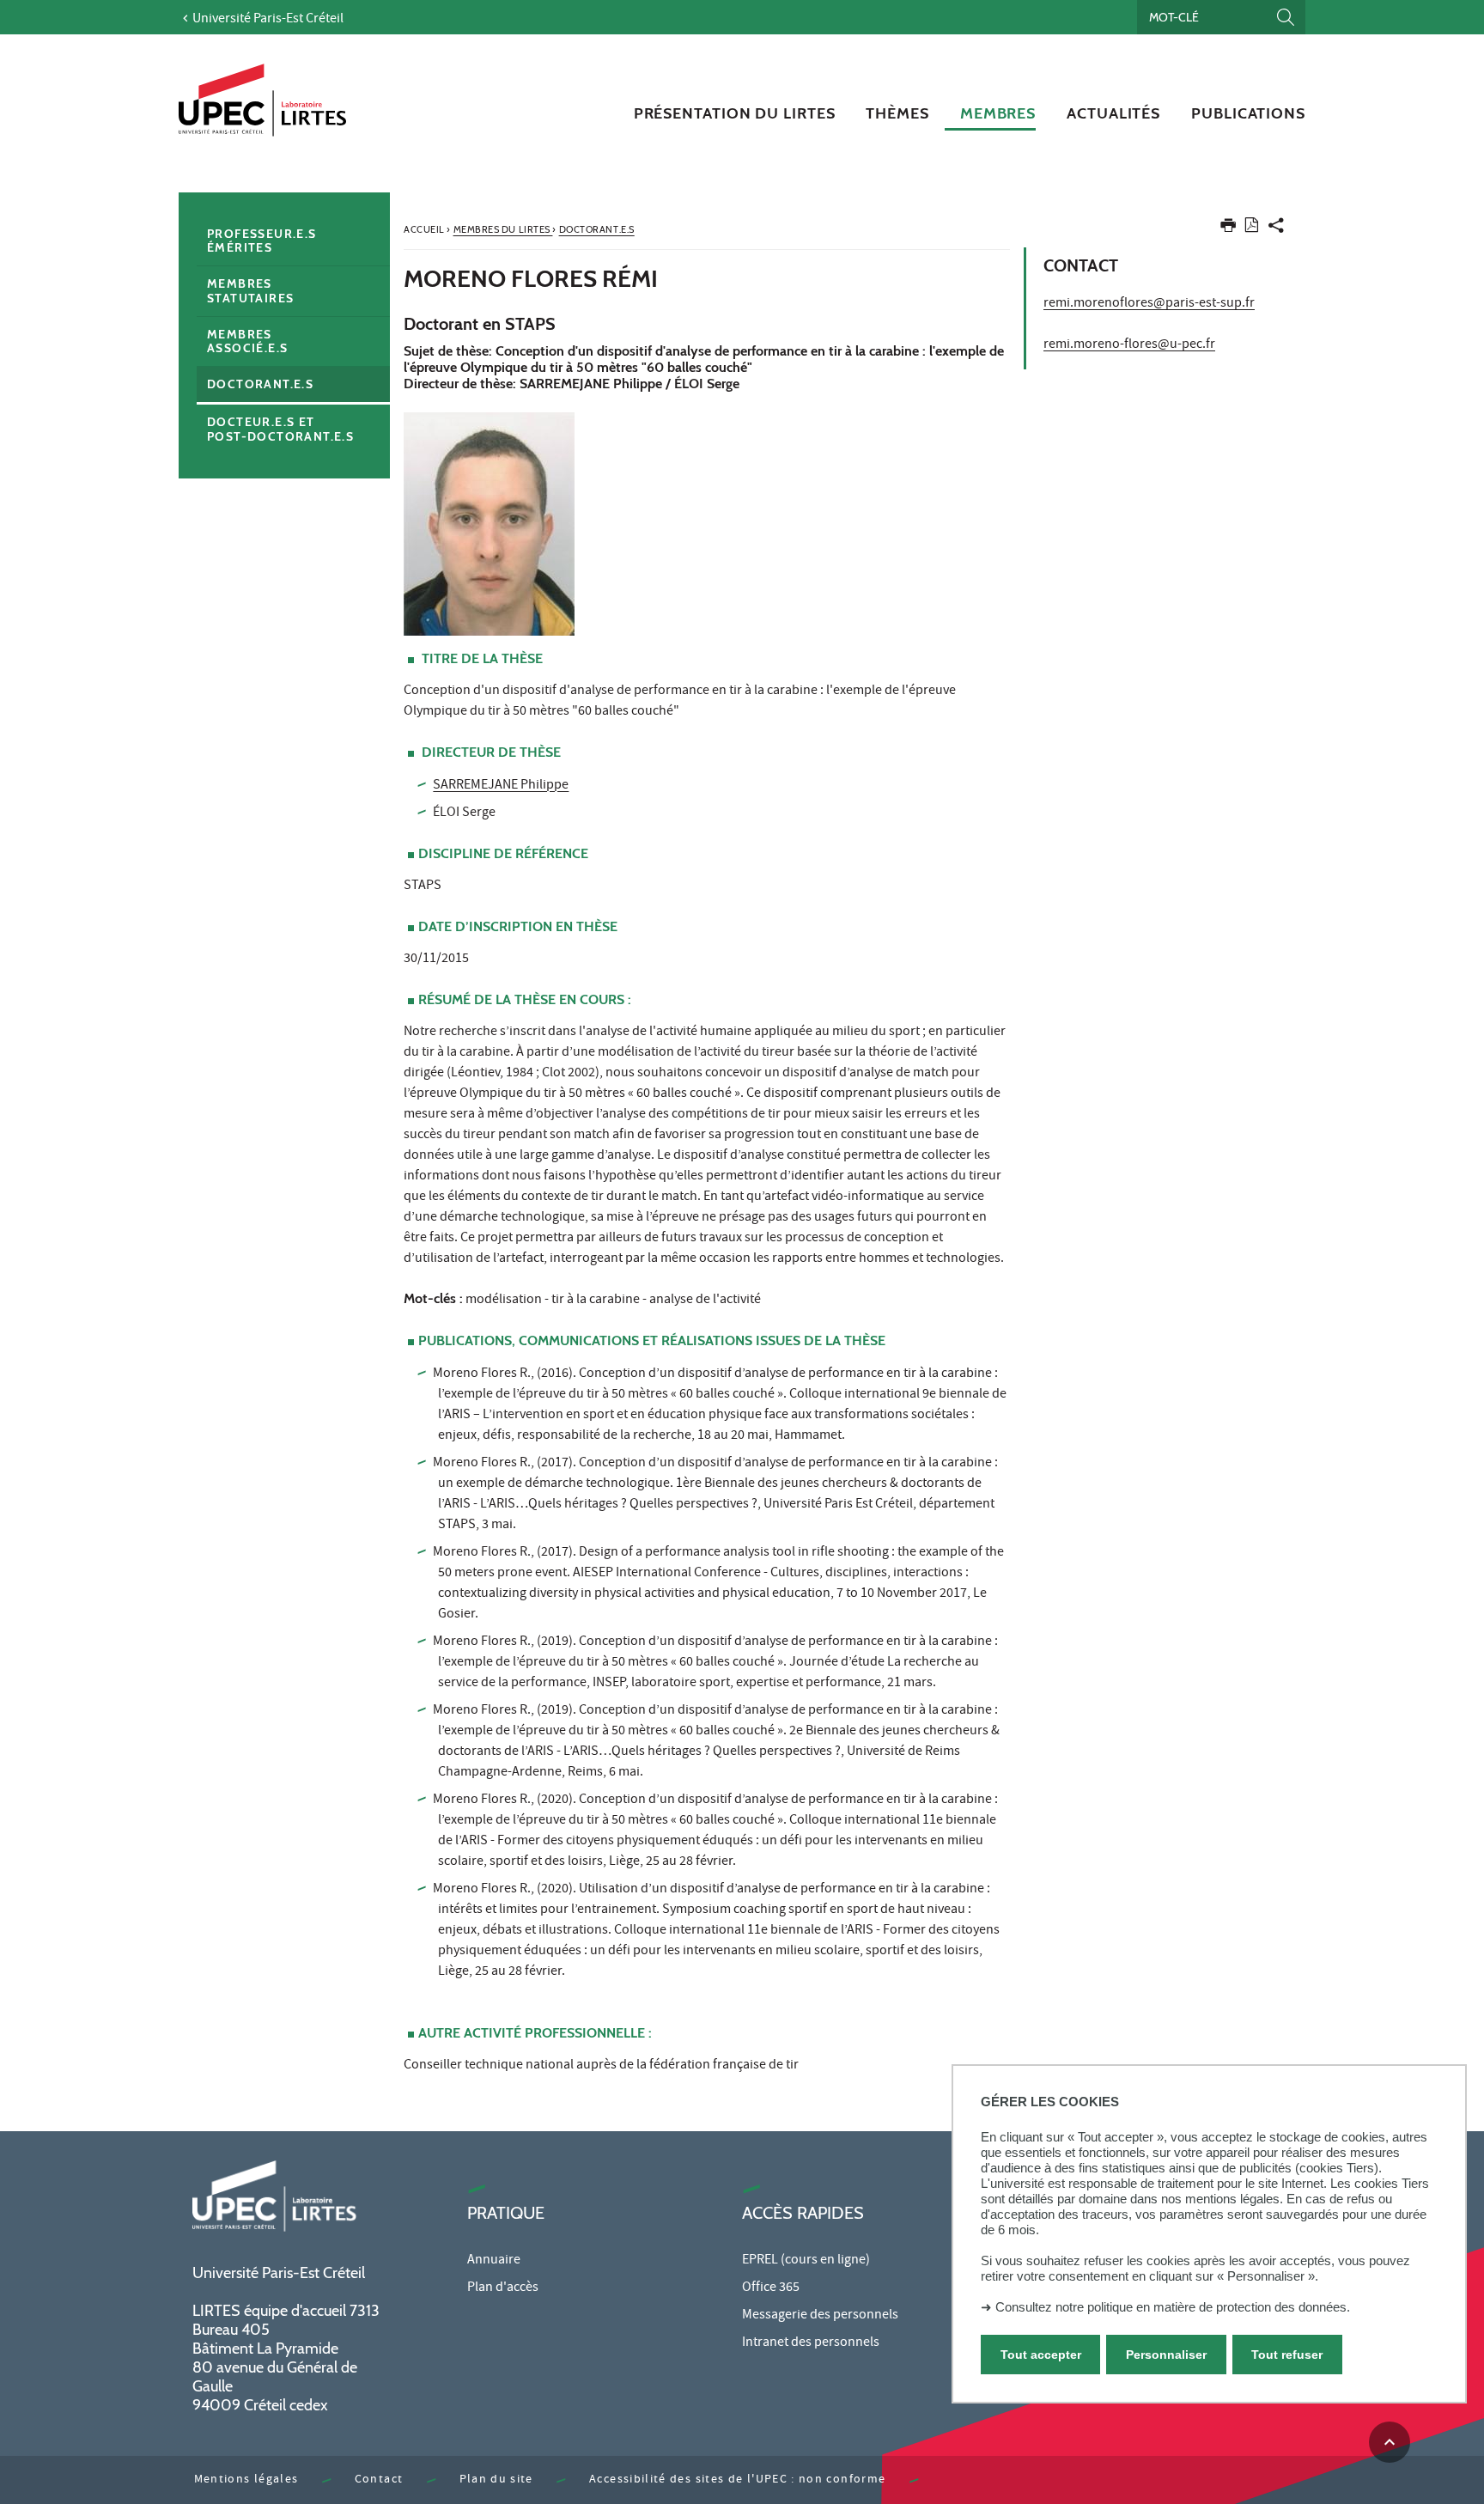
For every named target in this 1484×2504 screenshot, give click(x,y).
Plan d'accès (503, 2288)
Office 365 (771, 2288)
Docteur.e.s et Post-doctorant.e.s (280, 429)
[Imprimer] (1228, 229)
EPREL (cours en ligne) (806, 2261)
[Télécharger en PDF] (1252, 228)
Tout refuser (1287, 2355)
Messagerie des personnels (820, 2316)
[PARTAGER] (1276, 229)
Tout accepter (1041, 2355)
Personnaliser (1166, 2355)
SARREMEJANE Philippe (501, 786)
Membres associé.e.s (247, 341)
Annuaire (494, 2261)
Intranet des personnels (811, 2343)
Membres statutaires (250, 291)
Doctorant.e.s (260, 384)
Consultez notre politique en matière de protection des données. (1173, 2307)
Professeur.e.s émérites (262, 241)
